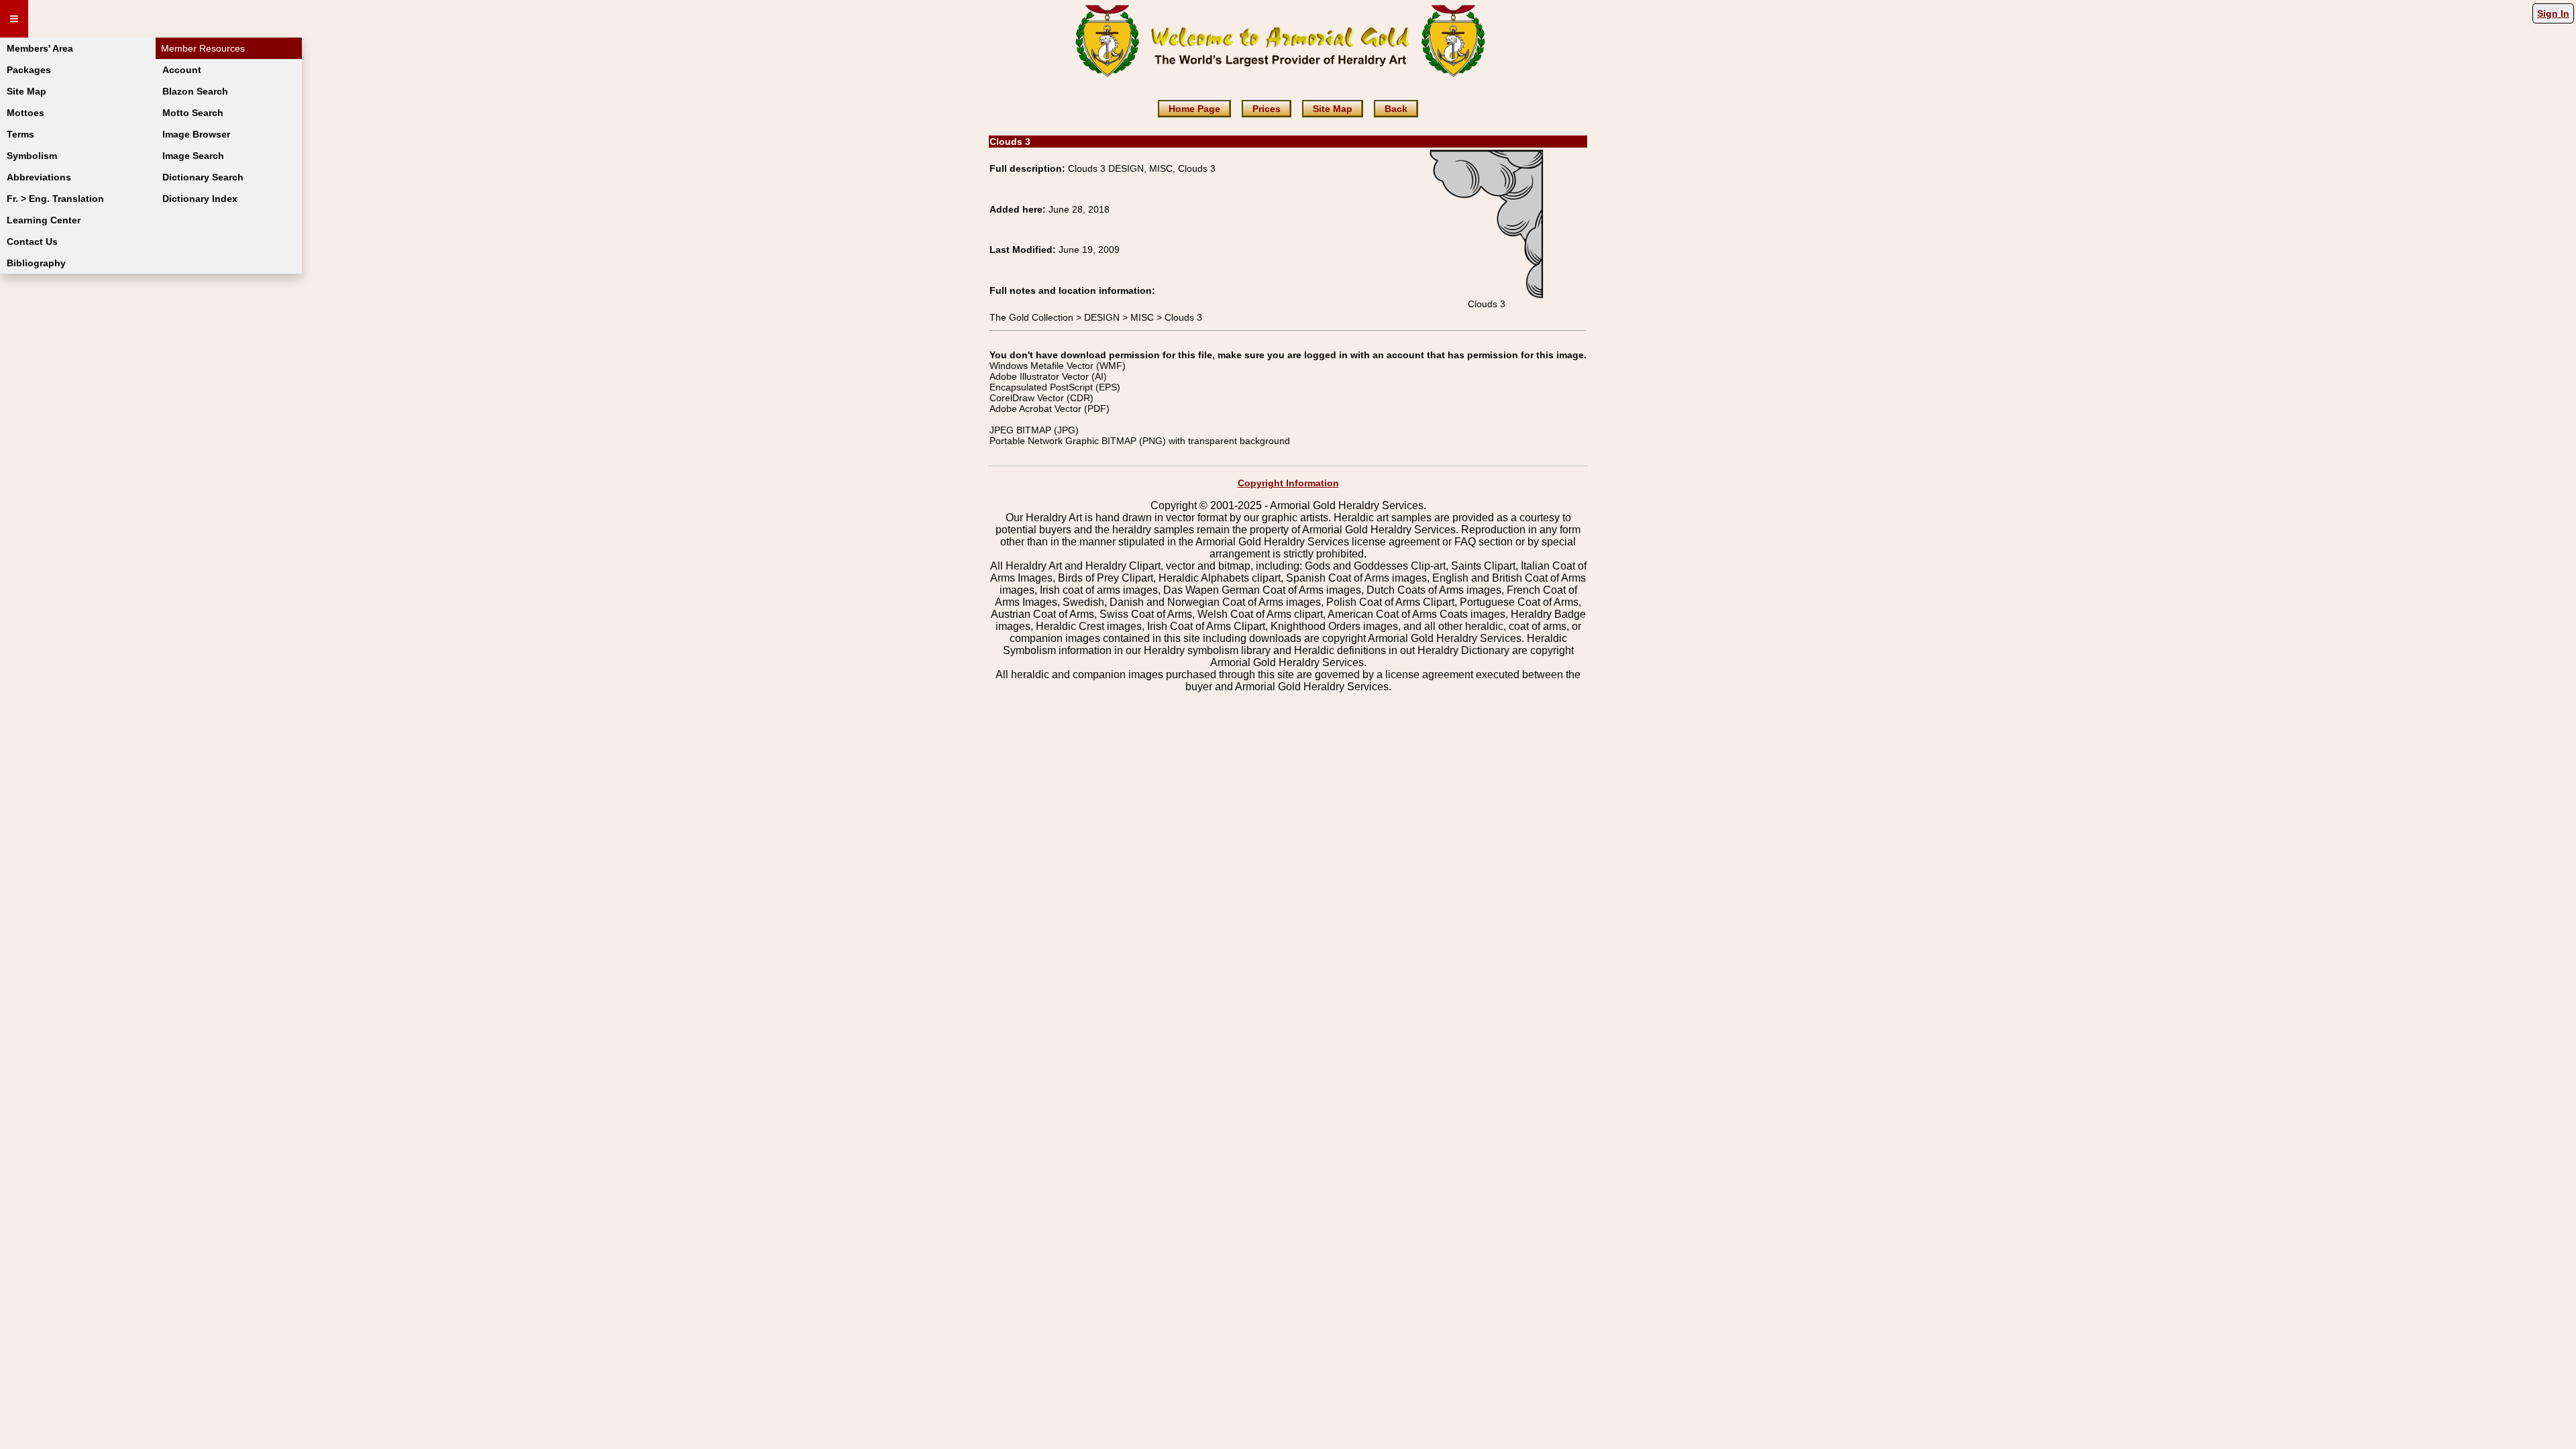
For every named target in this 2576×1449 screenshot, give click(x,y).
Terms (20, 134)
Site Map (26, 91)
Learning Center (44, 220)
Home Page (1194, 109)
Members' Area (40, 48)
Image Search (193, 156)
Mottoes (25, 113)
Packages (29, 70)
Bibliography (36, 263)
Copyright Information (1288, 483)
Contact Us (32, 241)
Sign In (2553, 13)
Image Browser (196, 134)
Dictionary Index (200, 199)
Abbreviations (39, 177)
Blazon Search (195, 91)
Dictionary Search (203, 177)
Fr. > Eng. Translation (55, 199)
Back (1396, 109)
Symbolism (32, 156)
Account (182, 70)
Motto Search (193, 113)
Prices (1267, 109)
